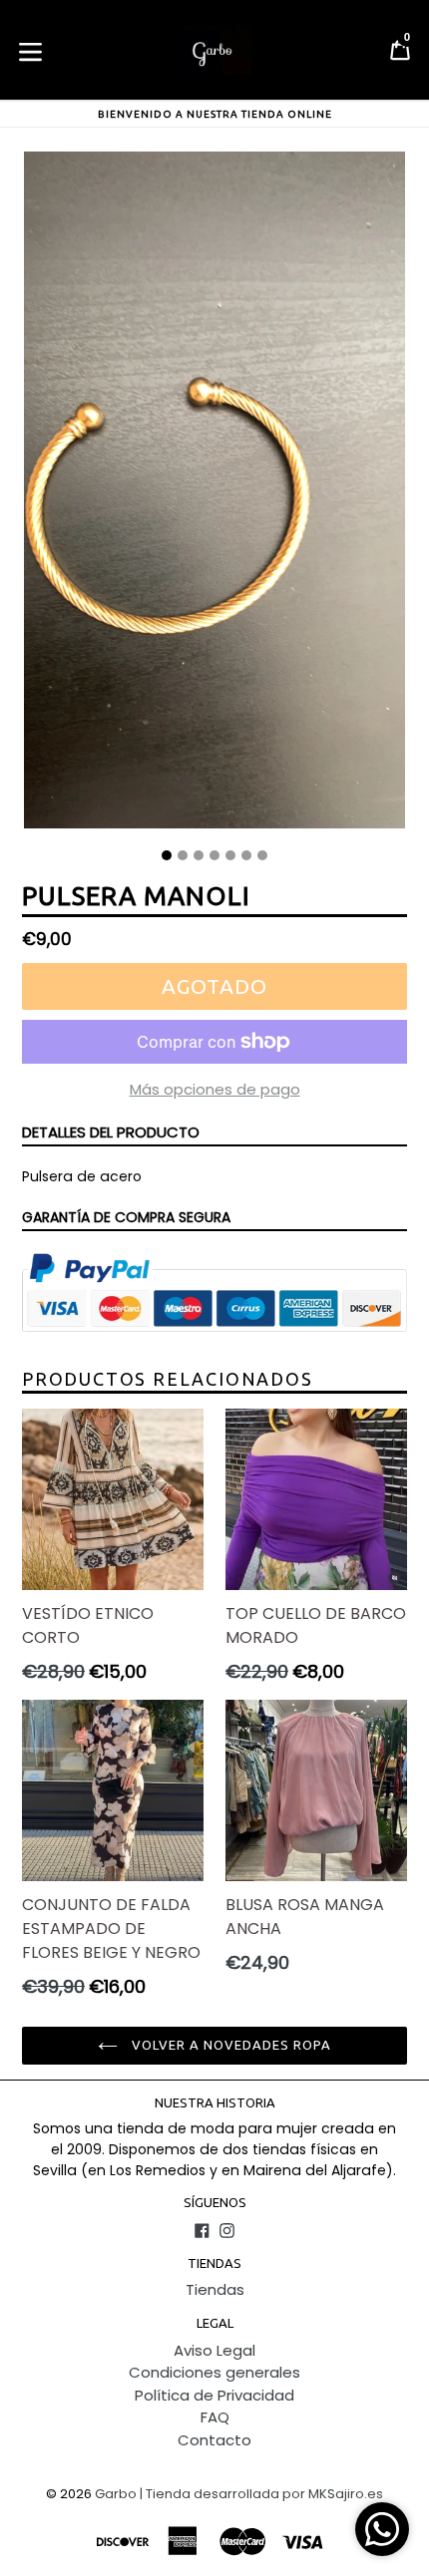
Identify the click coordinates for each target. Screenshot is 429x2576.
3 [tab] (199, 855)
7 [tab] (262, 855)
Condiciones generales (214, 2372)
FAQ (215, 2417)
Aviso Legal (214, 2350)
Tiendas (215, 2289)
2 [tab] (183, 855)
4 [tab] (214, 855)
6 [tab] (246, 855)
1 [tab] (167, 855)
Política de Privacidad (214, 2395)
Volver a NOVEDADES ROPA (230, 2045)
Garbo (116, 2494)
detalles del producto (111, 1132)
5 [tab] (230, 855)
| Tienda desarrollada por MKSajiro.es (261, 2494)
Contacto (214, 2440)
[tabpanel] (214, 495)
